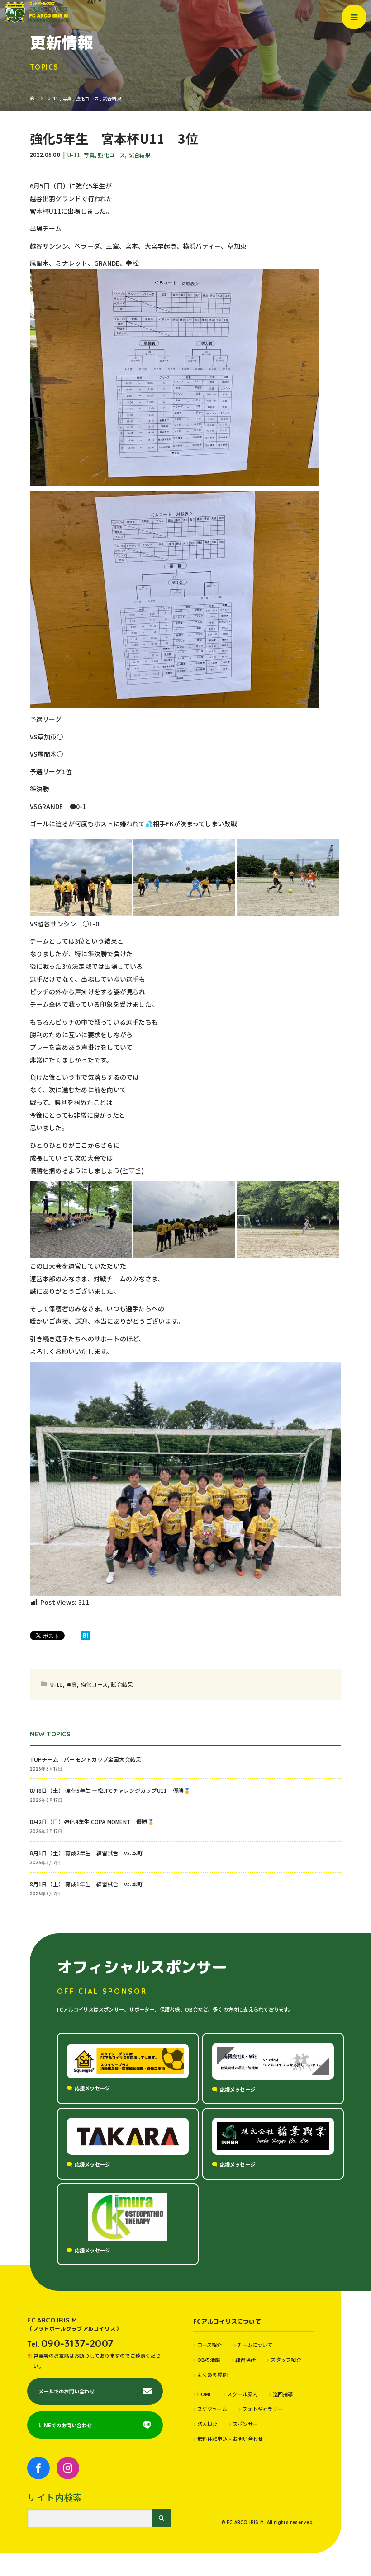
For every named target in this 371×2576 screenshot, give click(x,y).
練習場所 (245, 2360)
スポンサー (245, 2424)
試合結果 (140, 155)
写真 (89, 155)
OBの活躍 (209, 2360)
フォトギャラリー (262, 2409)
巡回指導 (283, 2394)
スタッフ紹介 (286, 2360)
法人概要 (207, 2424)
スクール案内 (242, 2394)
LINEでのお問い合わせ (65, 2425)
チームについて (255, 2345)
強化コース (111, 155)
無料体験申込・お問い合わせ (230, 2439)
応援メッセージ (93, 2088)
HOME (205, 2394)
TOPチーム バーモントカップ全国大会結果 (88, 1759)
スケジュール (212, 2409)
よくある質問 (212, 2374)
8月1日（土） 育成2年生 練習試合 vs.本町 (86, 1853)
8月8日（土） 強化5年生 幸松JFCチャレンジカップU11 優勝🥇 (110, 1790)
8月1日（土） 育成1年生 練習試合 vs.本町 (86, 1884)
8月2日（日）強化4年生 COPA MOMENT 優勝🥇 (92, 1822)
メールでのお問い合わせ (66, 2391)
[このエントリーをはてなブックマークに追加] (86, 1636)
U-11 (74, 155)
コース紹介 (210, 2345)
